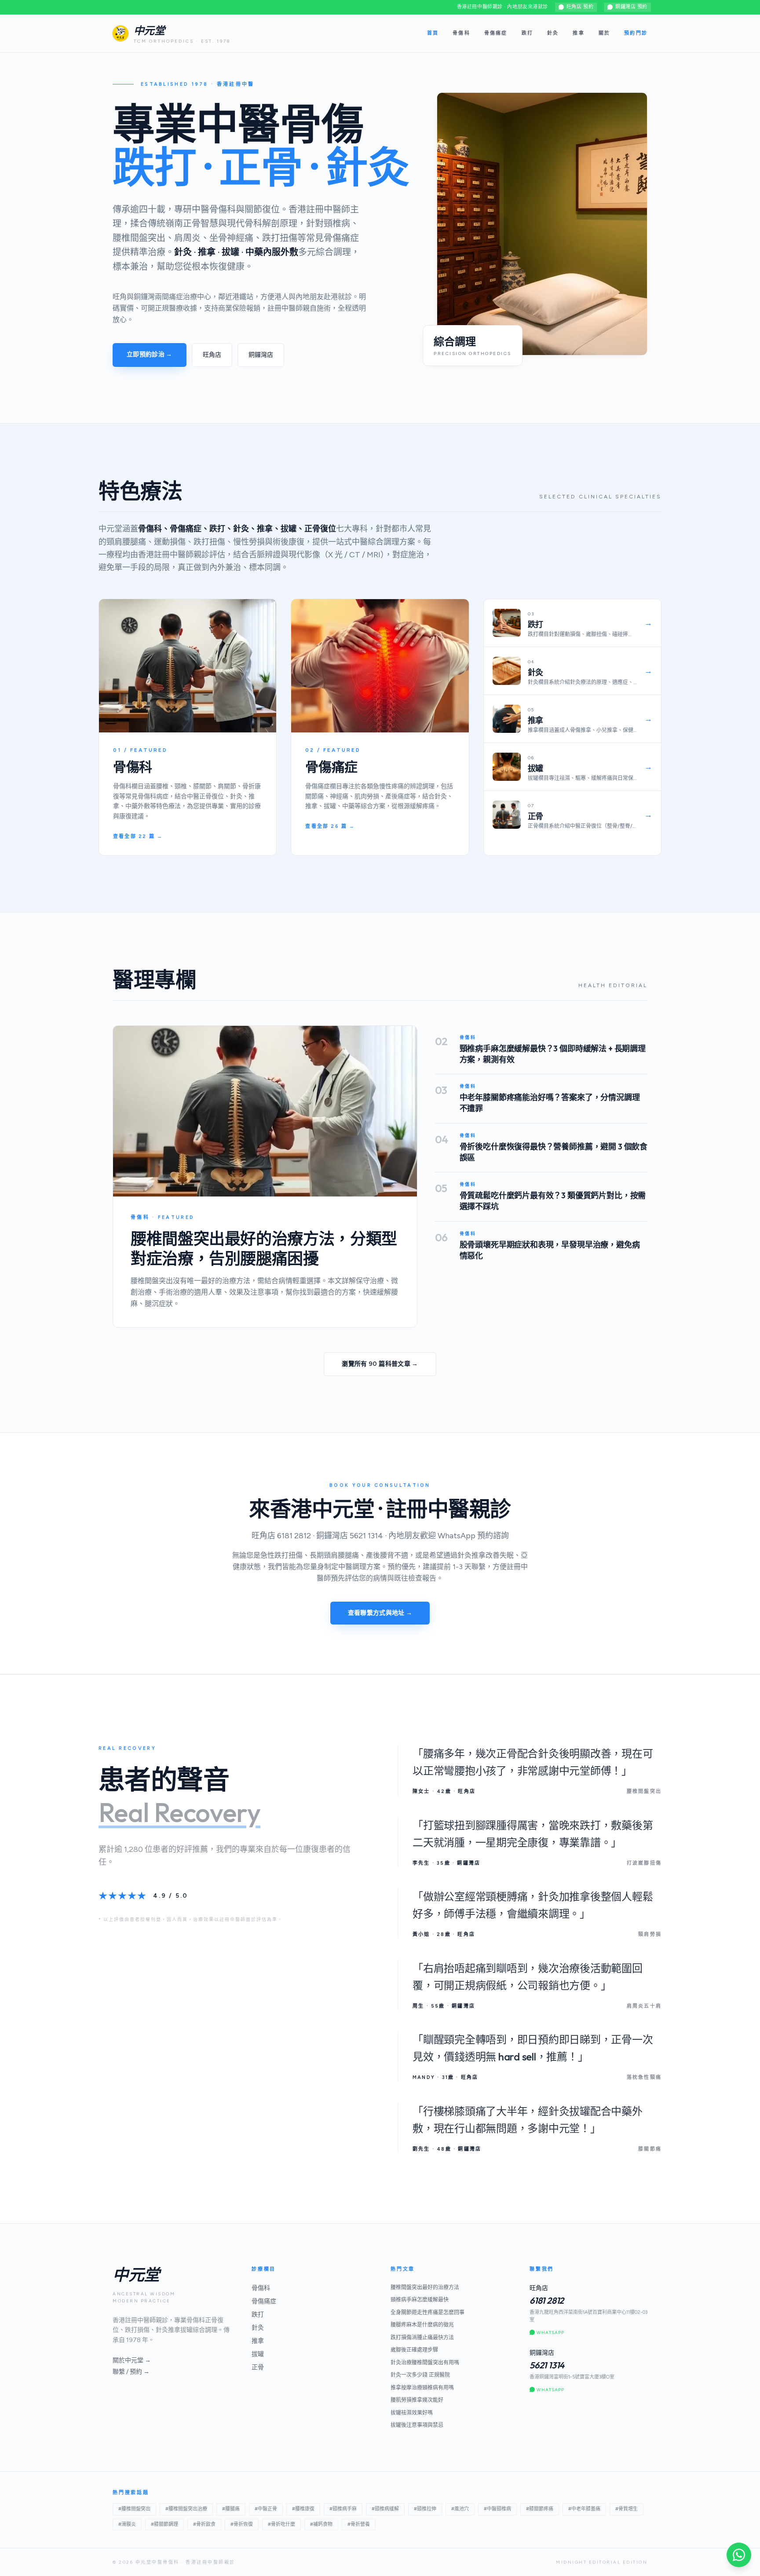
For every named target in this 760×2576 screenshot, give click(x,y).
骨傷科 (461, 33)
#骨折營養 (359, 2524)
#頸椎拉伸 (425, 2509)
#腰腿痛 (231, 2509)
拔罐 (258, 2354)
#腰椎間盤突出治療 (186, 2509)
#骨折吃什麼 (281, 2524)
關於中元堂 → (132, 2360)
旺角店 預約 (580, 7)
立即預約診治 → (150, 354)
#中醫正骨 (266, 2509)
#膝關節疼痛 (540, 2509)
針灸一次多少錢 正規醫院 (420, 2375)
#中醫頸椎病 (497, 2509)
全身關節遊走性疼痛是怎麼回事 (427, 2313)
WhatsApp (550, 2333)
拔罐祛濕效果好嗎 (412, 2413)
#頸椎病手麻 (343, 2509)
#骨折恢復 (242, 2524)
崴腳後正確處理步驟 (414, 2350)
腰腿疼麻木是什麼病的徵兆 (422, 2325)
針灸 (553, 33)
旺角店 (212, 355)
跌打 (527, 33)
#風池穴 (460, 2509)
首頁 (433, 33)
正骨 (258, 2367)
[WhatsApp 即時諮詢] (739, 2555)
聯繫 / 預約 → (131, 2372)
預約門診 (636, 33)
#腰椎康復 (303, 2509)
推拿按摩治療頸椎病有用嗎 (422, 2388)
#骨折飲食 (204, 2524)
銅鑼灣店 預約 (631, 7)
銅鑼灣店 (261, 355)
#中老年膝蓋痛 (584, 2509)
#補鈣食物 (321, 2524)
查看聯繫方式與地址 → (380, 1613)
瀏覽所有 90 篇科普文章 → (380, 1364)
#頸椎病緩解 (385, 2509)
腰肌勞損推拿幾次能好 (417, 2400)
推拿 (578, 33)
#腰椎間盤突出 (134, 2509)
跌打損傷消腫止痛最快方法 (422, 2338)
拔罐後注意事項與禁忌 (417, 2425)
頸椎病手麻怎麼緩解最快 (420, 2300)
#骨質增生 (627, 2509)
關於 (604, 33)
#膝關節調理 (164, 2524)
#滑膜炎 (127, 2524)
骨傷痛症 (496, 33)
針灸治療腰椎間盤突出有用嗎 (425, 2363)
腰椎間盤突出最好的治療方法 (425, 2287)
